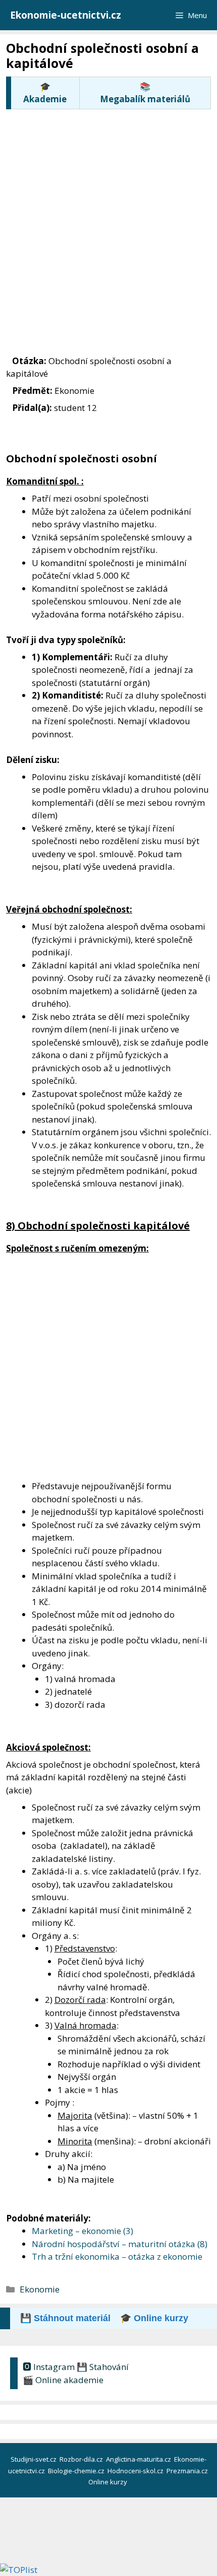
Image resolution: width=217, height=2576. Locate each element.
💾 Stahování (103, 2367)
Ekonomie (40, 2289)
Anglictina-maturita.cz (139, 2459)
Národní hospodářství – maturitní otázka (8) (120, 2244)
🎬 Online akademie (63, 2380)
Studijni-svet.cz (34, 2459)
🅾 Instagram (49, 2367)
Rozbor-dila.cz (82, 2459)
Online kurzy (108, 2482)
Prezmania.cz (188, 2471)
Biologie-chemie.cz (77, 2471)
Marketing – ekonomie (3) (83, 2231)
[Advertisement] (108, 222)
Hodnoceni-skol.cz (136, 2471)
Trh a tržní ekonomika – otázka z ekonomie (117, 2256)
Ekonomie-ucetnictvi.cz (66, 15)
